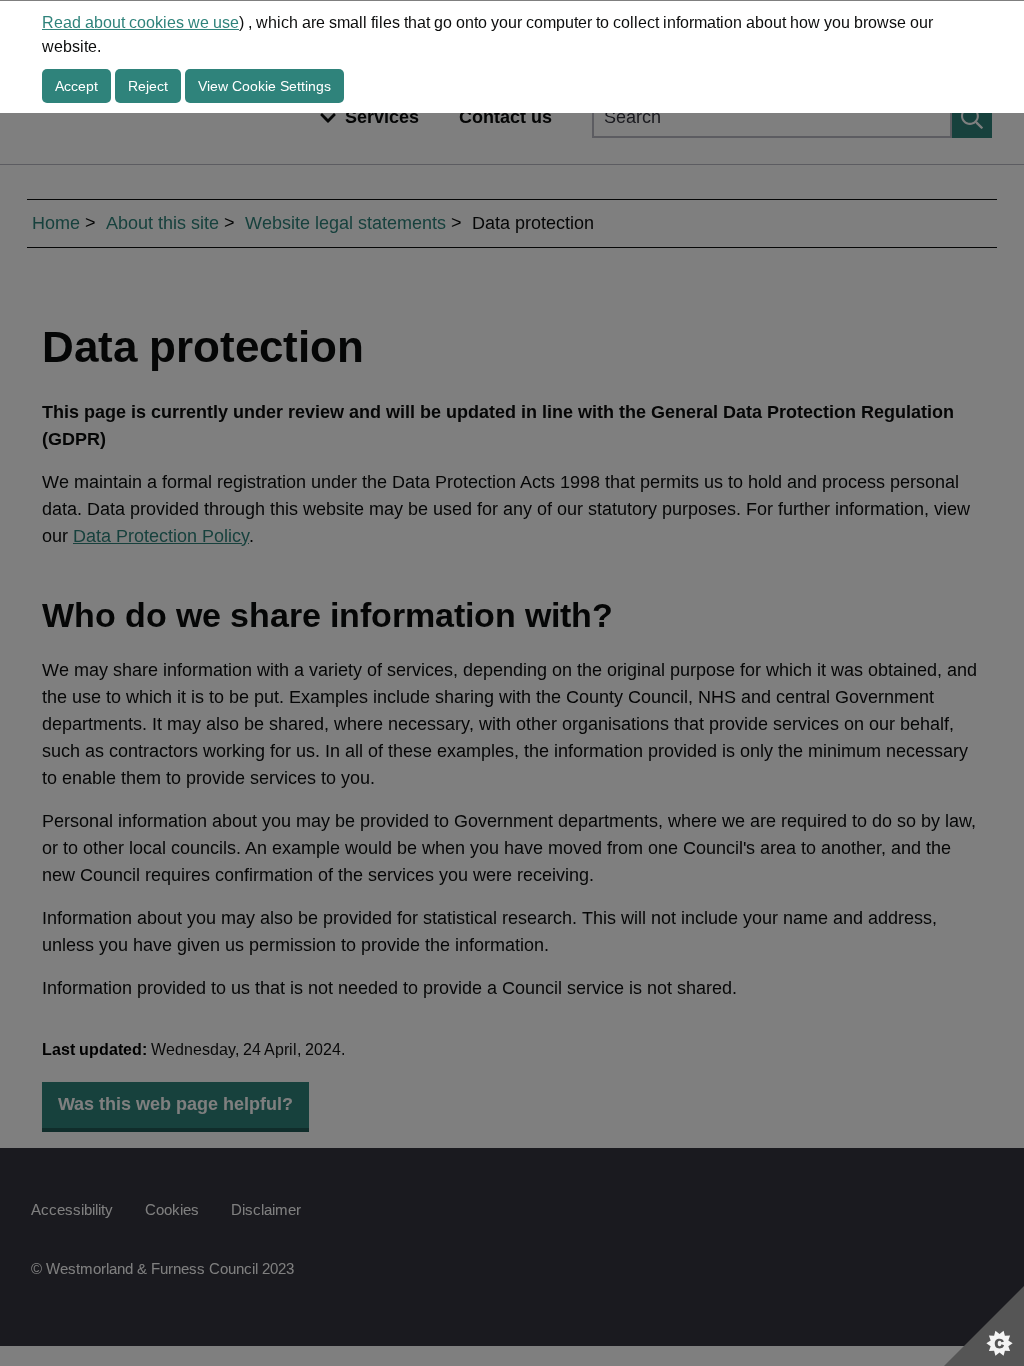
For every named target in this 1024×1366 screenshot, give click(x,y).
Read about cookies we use (140, 22)
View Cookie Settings (264, 86)
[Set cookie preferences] (984, 1326)
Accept (76, 86)
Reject (148, 86)
